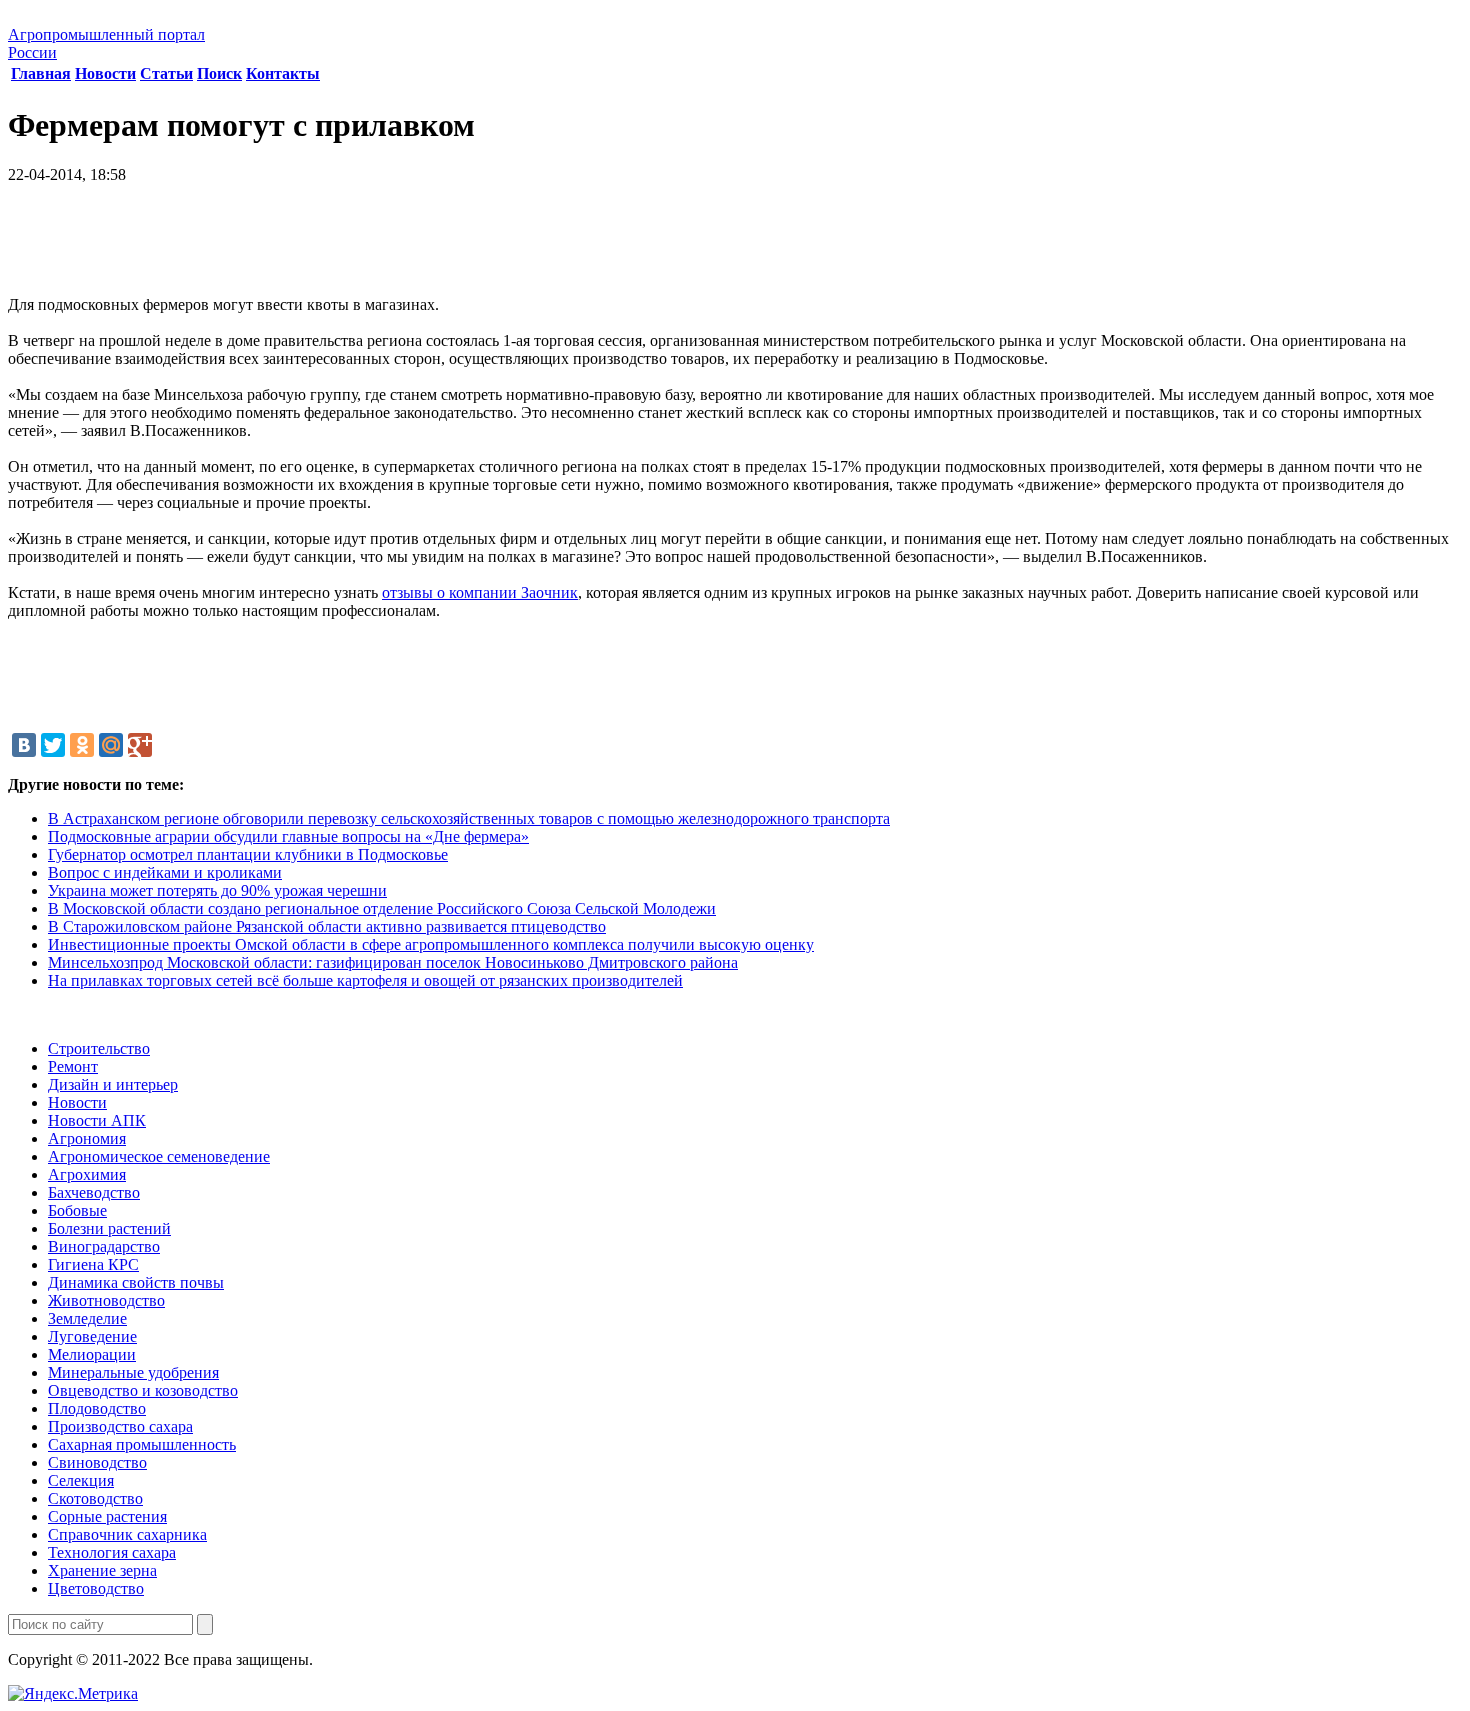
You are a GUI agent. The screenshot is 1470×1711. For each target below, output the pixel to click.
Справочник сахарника (127, 1534)
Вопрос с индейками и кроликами (165, 872)
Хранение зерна (102, 1570)
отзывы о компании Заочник (480, 592)
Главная (41, 73)
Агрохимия (87, 1174)
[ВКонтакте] (24, 745)
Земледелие (87, 1318)
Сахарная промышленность (142, 1444)
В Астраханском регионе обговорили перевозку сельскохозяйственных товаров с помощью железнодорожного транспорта (469, 818)
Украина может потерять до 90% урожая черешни (217, 890)
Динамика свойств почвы (136, 1282)
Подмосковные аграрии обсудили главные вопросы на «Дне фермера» (288, 836)
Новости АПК (97, 1120)
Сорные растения (107, 1516)
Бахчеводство (94, 1192)
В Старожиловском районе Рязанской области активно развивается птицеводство (327, 926)
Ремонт (73, 1066)
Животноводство (106, 1300)
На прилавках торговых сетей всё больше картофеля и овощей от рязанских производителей (365, 980)
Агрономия (87, 1138)
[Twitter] (53, 745)
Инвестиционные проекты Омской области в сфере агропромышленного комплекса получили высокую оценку (431, 944)
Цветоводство (96, 1588)
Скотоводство (95, 1498)
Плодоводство (97, 1408)
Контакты (283, 73)
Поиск (219, 73)
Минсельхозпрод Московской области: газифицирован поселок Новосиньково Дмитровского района (393, 962)
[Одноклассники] (82, 745)
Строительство (99, 1048)
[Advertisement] (735, 247)
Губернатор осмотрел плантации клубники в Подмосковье (248, 854)
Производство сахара (120, 1426)
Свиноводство (97, 1462)
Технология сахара (112, 1552)
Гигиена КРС (93, 1264)
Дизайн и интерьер (113, 1084)
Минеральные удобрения (133, 1372)
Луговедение (92, 1336)
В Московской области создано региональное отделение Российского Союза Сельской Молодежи (382, 908)
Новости (105, 73)
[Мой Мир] (111, 745)
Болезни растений (109, 1228)
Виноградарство (104, 1246)
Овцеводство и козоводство (143, 1390)
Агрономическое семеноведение (159, 1156)
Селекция (81, 1480)
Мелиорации (92, 1354)
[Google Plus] (140, 745)
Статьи (166, 73)
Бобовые (77, 1210)
